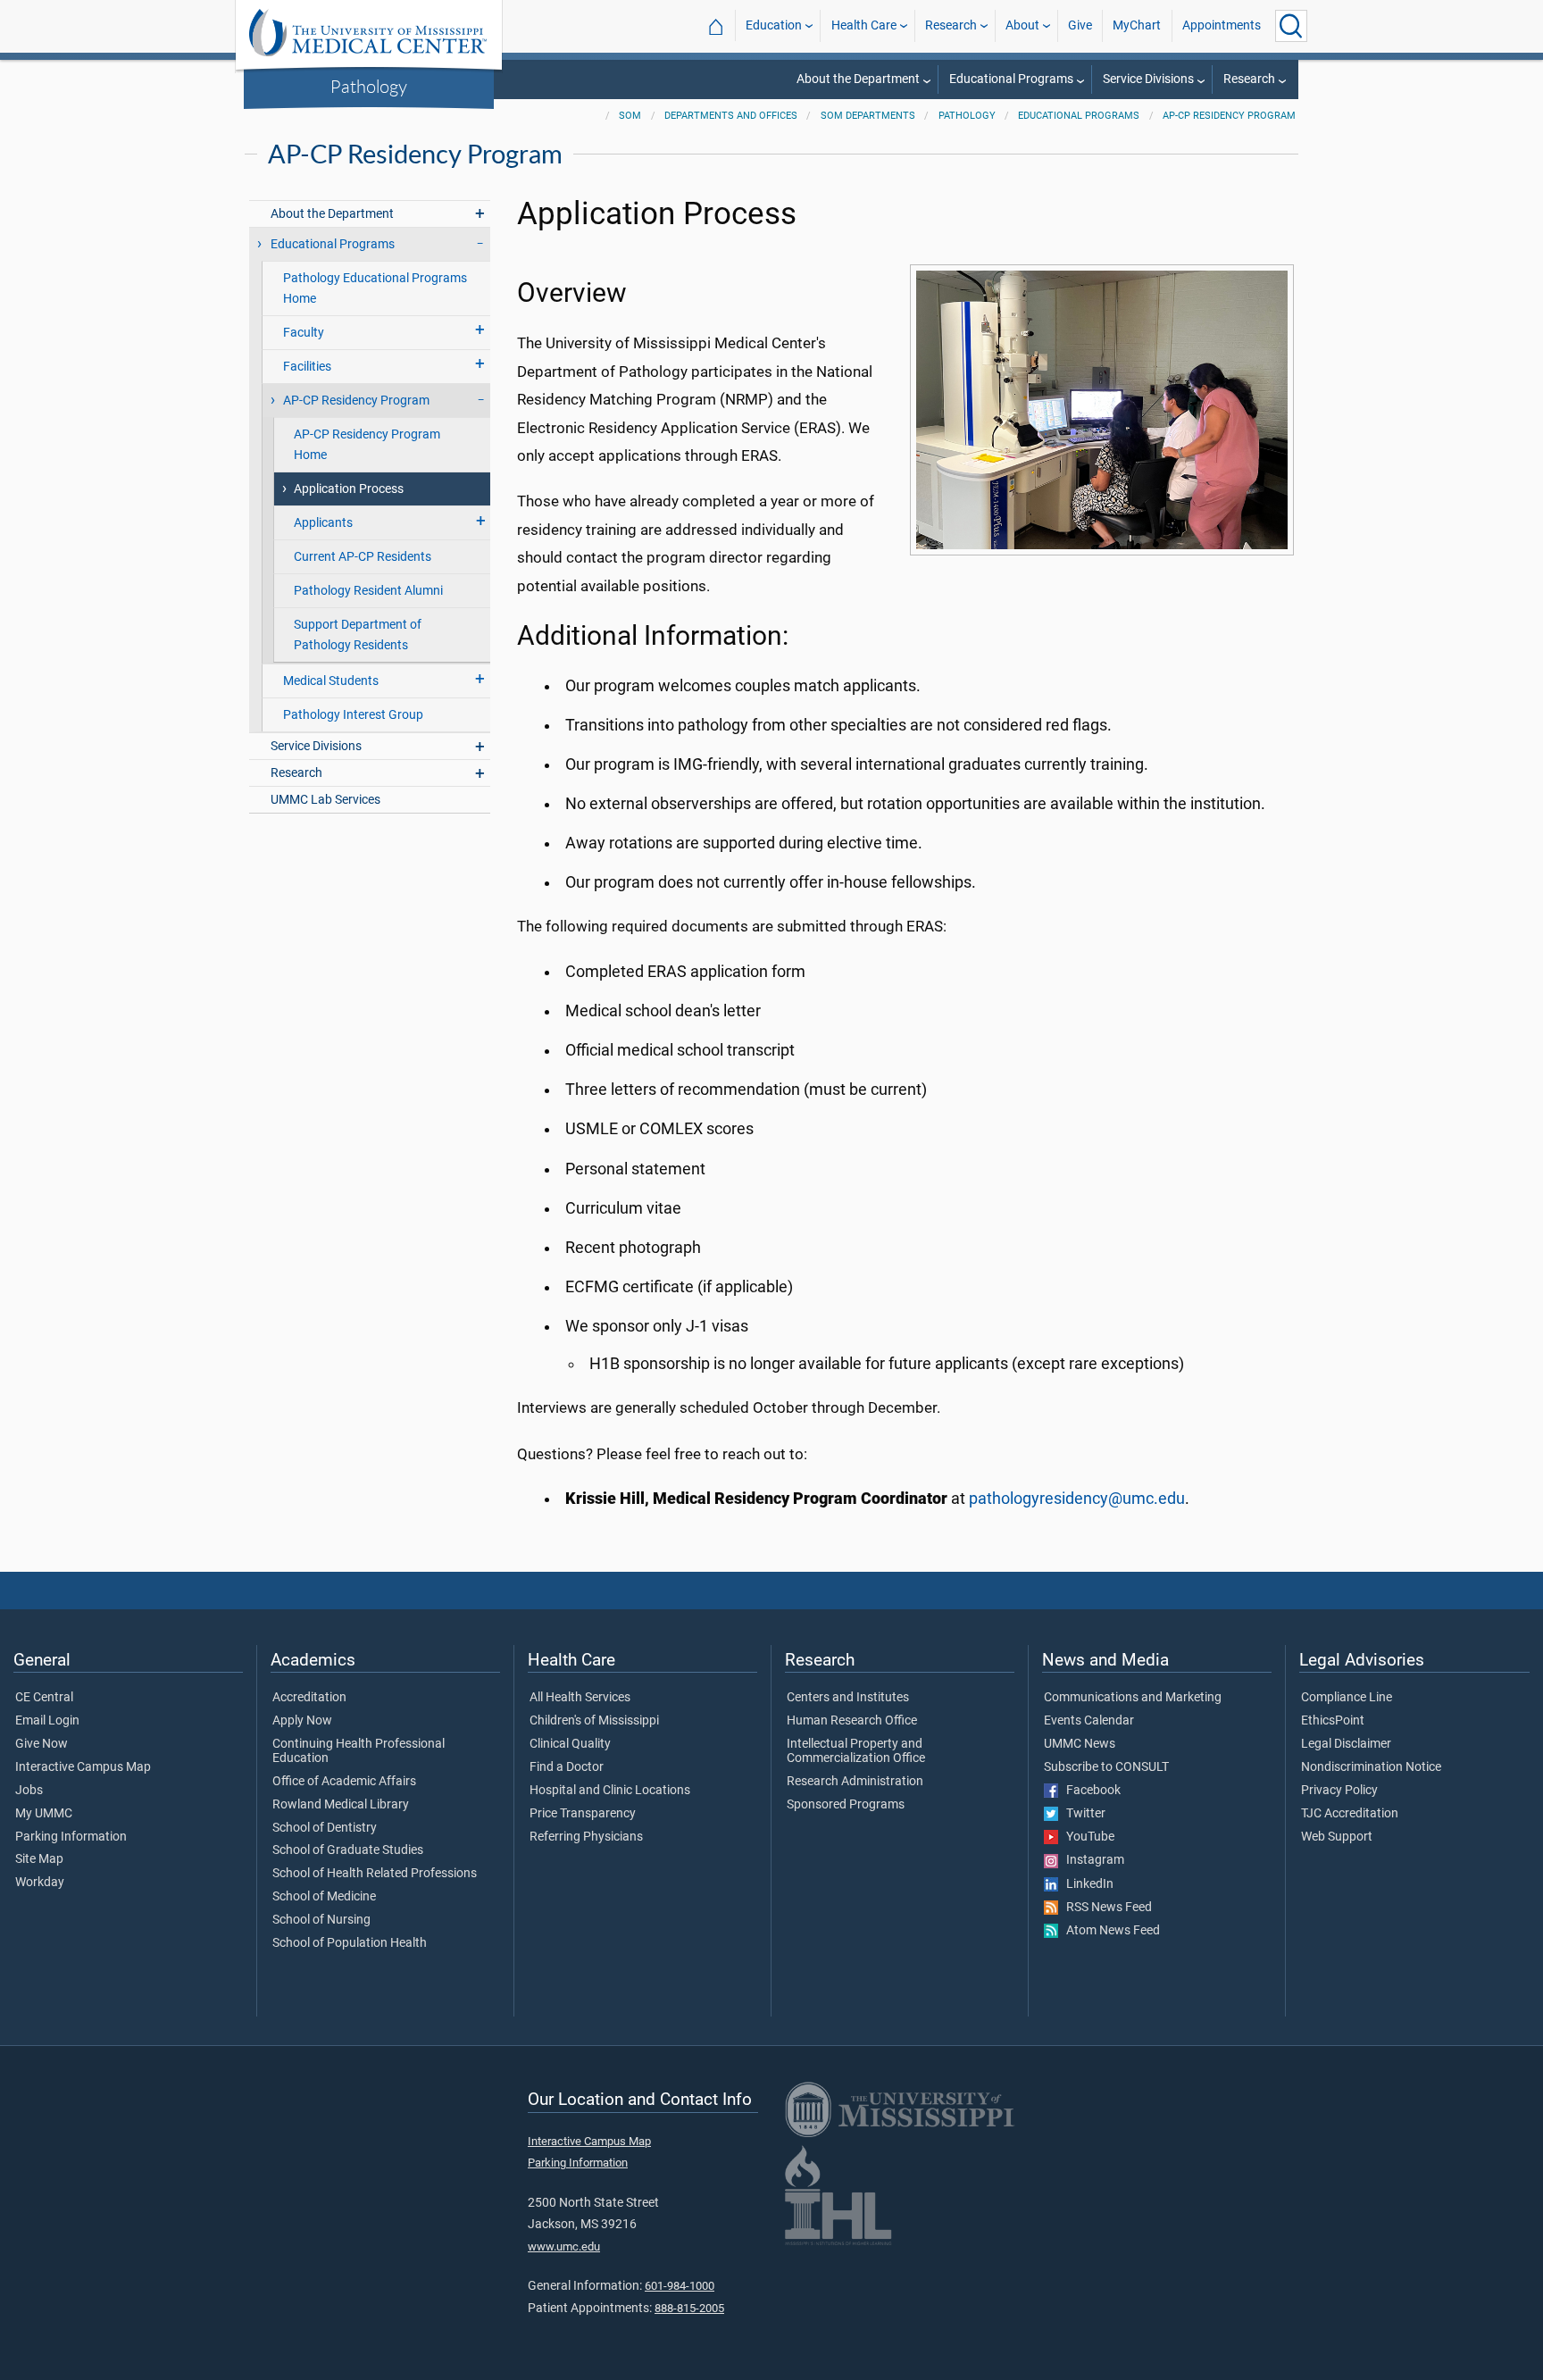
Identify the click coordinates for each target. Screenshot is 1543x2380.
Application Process (349, 489)
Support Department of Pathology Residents (358, 635)
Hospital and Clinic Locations (610, 1791)
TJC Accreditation (1350, 1814)
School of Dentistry (325, 1828)
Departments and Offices (731, 116)
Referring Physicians (586, 1837)
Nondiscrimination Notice (1371, 1767)
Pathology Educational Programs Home (375, 288)
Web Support (1337, 1837)
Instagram (1091, 1860)
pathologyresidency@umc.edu (1077, 1499)
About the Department (858, 79)
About (1022, 25)
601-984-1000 (680, 2286)
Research (951, 25)
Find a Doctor (567, 1767)
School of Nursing (321, 1920)
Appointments (1222, 25)
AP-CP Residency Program (1229, 116)
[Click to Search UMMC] (1291, 26)
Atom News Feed (1109, 1931)
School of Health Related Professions (375, 1874)
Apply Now (302, 1721)
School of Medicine (324, 1897)
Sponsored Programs (846, 1805)
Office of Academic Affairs (344, 1782)
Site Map (39, 1859)
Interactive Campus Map (83, 1767)
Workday (40, 1883)
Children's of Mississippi (594, 1721)
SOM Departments (868, 116)
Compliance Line (1347, 1698)
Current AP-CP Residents (363, 557)
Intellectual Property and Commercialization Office (856, 1751)
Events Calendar (1089, 1721)
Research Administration (855, 1782)
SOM (630, 116)
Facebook (1089, 1791)
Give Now (42, 1744)
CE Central (44, 1698)
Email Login (47, 1721)
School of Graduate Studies (348, 1850)
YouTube (1086, 1837)
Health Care (864, 25)
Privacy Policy (1339, 1791)
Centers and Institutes (848, 1698)
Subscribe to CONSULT (1106, 1767)
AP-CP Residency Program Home (367, 445)
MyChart (1137, 25)
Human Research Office (852, 1721)
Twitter (1082, 1814)
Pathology (369, 86)
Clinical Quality (570, 1744)
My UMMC (44, 1814)
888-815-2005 (689, 2308)
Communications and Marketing (1133, 1698)
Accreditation (309, 1698)
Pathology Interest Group (353, 715)
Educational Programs (1011, 79)
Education (774, 25)
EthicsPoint (1333, 1721)
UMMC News (1080, 1744)
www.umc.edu (564, 2246)
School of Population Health (350, 1943)
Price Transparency (583, 1814)
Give (1080, 25)
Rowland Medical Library (341, 1805)
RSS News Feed (1105, 1908)
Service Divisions (1148, 79)
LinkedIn (1086, 1884)
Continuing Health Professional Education (359, 1751)
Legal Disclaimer (1346, 1744)
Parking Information (71, 1837)
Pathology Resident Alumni (368, 591)
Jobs (29, 1791)
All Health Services (580, 1698)
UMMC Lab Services (325, 800)
